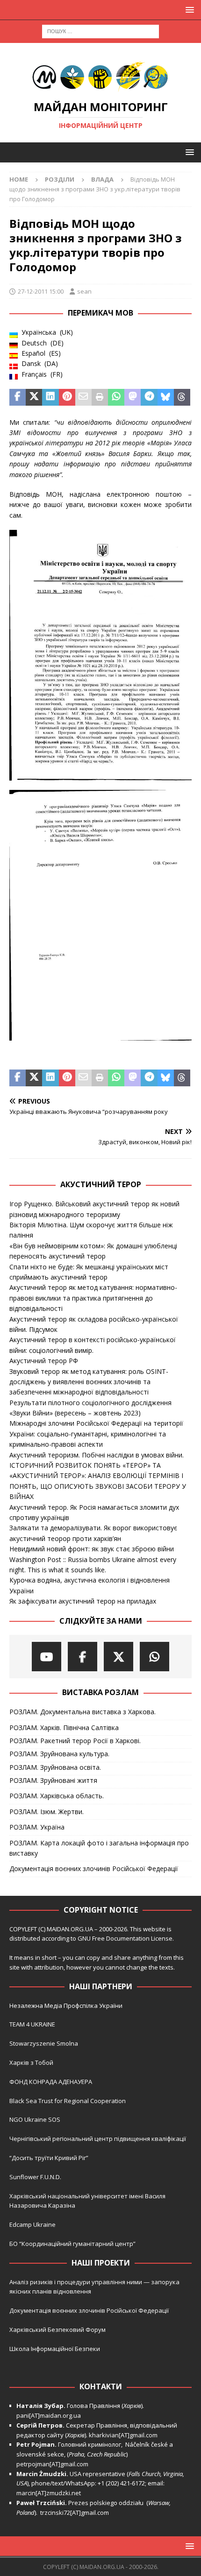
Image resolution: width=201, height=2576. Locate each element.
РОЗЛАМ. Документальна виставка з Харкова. (83, 1712)
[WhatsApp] (154, 1657)
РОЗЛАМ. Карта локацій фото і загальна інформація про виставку (99, 1848)
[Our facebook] (83, 1657)
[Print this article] (100, 397)
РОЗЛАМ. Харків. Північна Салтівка (64, 1728)
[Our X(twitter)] (118, 1657)
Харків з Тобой (31, 2062)
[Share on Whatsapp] (116, 397)
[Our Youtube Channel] (47, 1657)
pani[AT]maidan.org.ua (49, 2415)
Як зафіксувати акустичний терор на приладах (83, 1601)
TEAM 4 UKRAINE (32, 2024)
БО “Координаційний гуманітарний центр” (72, 2244)
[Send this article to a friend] (83, 397)
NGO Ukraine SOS (35, 2119)
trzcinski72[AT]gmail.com (76, 2513)
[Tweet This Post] (34, 397)
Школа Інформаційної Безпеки (55, 2349)
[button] (188, 10)
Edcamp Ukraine (32, 2224)
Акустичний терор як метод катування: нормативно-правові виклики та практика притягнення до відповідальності (93, 1298)
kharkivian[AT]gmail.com (123, 2435)
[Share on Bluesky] (166, 397)
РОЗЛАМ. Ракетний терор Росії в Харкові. (75, 1741)
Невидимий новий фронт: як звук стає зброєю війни (92, 1549)
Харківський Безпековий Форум (57, 2330)
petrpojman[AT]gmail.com (52, 2464)
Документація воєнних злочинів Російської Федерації (94, 1869)
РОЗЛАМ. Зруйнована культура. (59, 1754)
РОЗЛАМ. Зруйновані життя (53, 1780)
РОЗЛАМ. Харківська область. (57, 1796)
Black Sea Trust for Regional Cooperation (68, 2101)
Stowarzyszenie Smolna (44, 2043)
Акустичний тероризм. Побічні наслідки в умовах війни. (97, 1455)
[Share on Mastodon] (133, 397)
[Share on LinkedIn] (50, 397)
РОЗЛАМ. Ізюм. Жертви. (47, 1812)
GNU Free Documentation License (125, 1938)
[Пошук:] (100, 31)
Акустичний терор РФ (44, 1361)
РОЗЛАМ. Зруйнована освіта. (55, 1767)
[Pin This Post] (67, 397)
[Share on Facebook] (18, 397)
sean (84, 291)
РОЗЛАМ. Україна (37, 1827)
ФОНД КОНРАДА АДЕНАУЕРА (51, 2082)
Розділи (60, 179)
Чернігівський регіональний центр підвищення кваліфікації (98, 2139)
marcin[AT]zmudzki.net (49, 2493)
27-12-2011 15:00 (41, 291)
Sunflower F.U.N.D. (35, 2177)
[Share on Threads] (182, 397)
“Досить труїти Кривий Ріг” (49, 2158)
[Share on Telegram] (149, 397)
